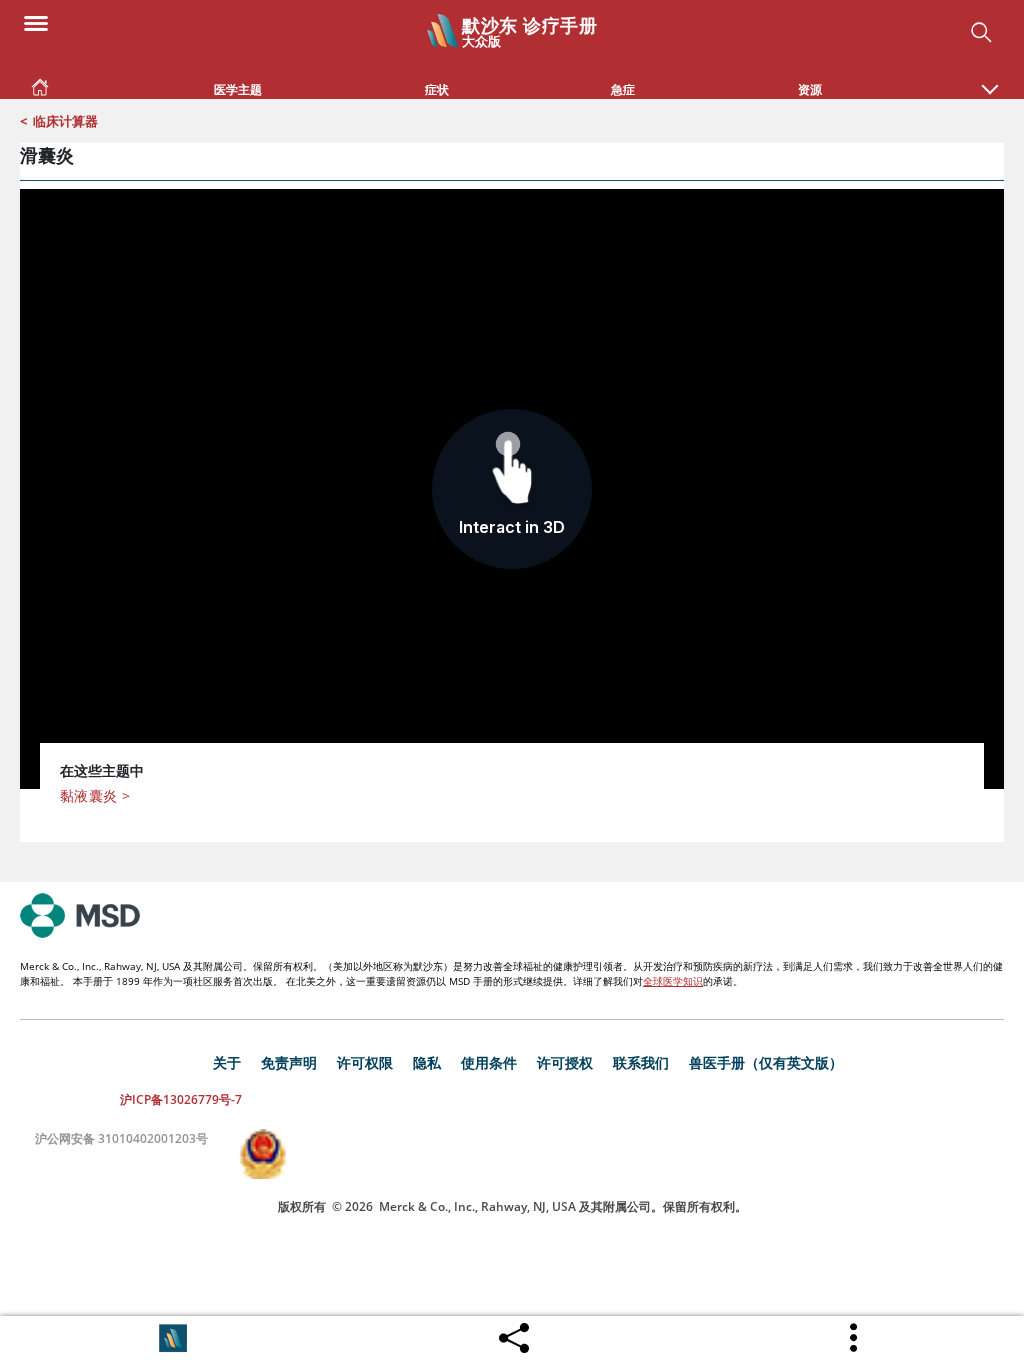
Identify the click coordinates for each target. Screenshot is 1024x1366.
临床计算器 (65, 121)
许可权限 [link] (365, 1062)
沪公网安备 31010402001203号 (121, 1138)
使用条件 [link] (489, 1062)
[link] (40, 83)
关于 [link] (227, 1062)
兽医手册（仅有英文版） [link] (766, 1062)
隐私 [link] (427, 1062)
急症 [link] (623, 89)
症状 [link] (437, 89)
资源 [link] (810, 89)
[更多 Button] (855, 1338)
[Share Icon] (514, 1333)
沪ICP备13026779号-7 (181, 1099)
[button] (990, 79)
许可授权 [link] (565, 1062)
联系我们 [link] (641, 1062)
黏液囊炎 (95, 795)
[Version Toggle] (173, 1338)
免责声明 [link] (289, 1062)
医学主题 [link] (238, 89)
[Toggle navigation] (36, 22)
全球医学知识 (673, 981)
